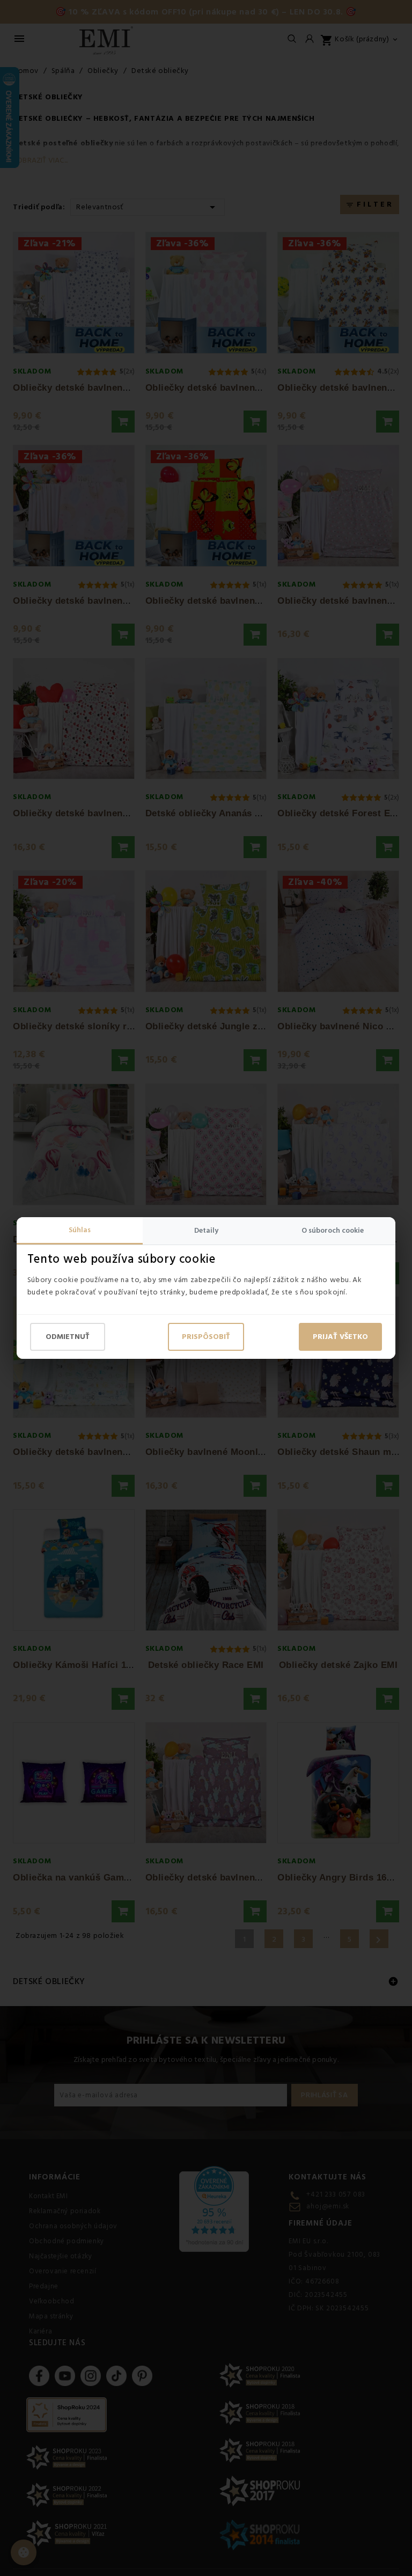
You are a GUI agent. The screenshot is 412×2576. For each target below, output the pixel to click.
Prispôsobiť (206, 1337)
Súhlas (80, 1230)
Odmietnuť (68, 1337)
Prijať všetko (340, 1337)
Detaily (206, 1231)
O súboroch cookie (333, 1231)
